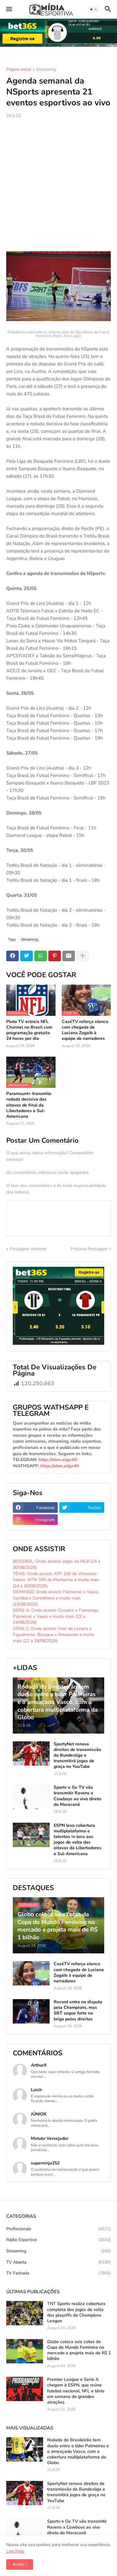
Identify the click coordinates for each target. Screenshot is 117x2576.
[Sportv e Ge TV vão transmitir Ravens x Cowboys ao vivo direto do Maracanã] (31, 1797)
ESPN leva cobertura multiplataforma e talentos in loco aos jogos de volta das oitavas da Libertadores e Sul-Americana (78, 1840)
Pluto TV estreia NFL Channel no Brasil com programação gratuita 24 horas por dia (29, 1030)
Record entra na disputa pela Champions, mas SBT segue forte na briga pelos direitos (78, 2011)
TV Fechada (58, 2273)
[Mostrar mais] (83, 956)
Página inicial (19, 70)
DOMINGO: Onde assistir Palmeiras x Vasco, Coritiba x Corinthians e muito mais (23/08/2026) (56, 1598)
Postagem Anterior (28, 1249)
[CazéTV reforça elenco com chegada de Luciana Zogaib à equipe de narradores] (31, 1973)
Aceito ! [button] (20, 2564)
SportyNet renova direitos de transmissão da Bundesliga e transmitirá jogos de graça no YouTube (77, 1756)
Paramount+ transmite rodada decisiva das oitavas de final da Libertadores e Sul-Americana (29, 1105)
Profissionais (58, 2229)
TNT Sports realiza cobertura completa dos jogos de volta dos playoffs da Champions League (76, 2312)
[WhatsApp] (41, 956)
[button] (9, 9)
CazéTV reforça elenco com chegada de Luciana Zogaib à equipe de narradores (85, 1030)
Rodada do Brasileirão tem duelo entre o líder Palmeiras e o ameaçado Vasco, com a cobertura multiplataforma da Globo (78, 2451)
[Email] (69, 956)
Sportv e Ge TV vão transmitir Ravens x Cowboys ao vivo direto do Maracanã (77, 1796)
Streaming (46, 70)
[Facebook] (12, 956)
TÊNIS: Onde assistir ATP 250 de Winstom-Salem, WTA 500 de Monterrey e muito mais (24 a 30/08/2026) (56, 1580)
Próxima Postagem (89, 1249)
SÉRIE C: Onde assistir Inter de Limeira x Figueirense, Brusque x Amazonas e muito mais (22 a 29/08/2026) (54, 1635)
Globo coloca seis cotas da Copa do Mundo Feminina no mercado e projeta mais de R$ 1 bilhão (79, 2350)
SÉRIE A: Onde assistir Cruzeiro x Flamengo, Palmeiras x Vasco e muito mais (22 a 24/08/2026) (56, 1616)
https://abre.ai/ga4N (60, 1466)
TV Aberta (58, 2262)
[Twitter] (27, 956)
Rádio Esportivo (58, 2240)
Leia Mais (15, 2551)
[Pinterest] (55, 956)
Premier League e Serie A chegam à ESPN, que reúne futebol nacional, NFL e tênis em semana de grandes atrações (76, 2391)
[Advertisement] (58, 185)
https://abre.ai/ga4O (58, 1460)
